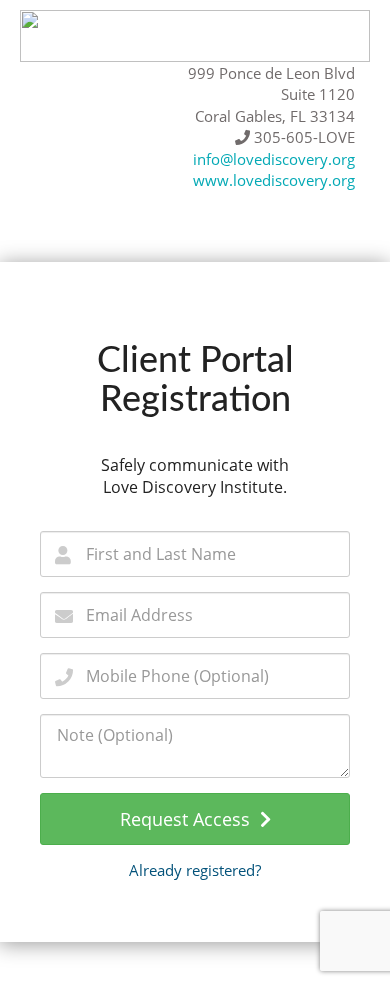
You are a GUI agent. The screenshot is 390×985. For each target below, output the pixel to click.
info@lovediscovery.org (274, 159)
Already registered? (195, 870)
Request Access (190, 819)
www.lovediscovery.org (274, 180)
